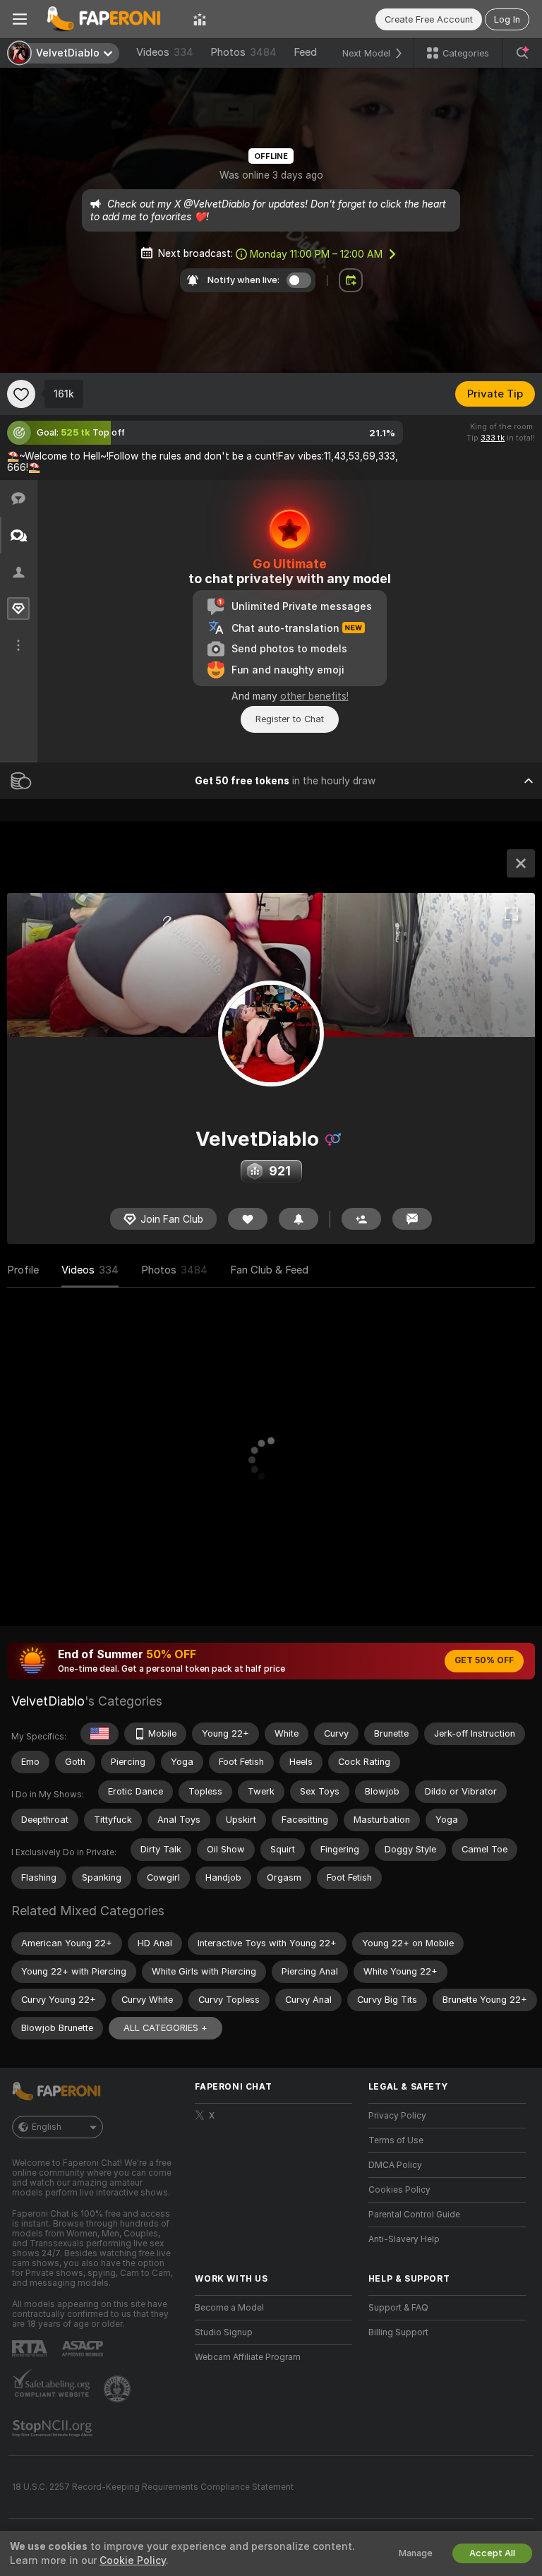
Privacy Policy (397, 2116)
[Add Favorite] (21, 394)
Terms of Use (396, 2140)
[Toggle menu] (20, 19)
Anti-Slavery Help (404, 2239)
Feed (305, 52)
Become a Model (229, 2308)
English (47, 2127)
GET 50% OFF (484, 1660)
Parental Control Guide (414, 2215)
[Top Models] (200, 19)
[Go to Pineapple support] (119, 2389)
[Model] (521, 863)
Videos (165, 52)
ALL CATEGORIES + (165, 2028)
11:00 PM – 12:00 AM (316, 254)
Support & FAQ (398, 2308)
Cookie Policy (133, 2560)
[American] (100, 1734)
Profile (23, 1270)
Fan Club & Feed (269, 1270)
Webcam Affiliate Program (248, 2357)
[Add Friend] (361, 1219)
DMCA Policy (395, 2165)
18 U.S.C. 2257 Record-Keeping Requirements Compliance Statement (153, 2487)
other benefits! (314, 696)
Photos (243, 52)
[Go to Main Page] (110, 19)
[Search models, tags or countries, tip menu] (522, 53)
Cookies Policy (399, 2190)
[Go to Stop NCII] (54, 2428)
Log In (507, 19)
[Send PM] (412, 1219)
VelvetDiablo (48, 1701)
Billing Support (398, 2332)
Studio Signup (224, 2332)
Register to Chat (290, 719)
